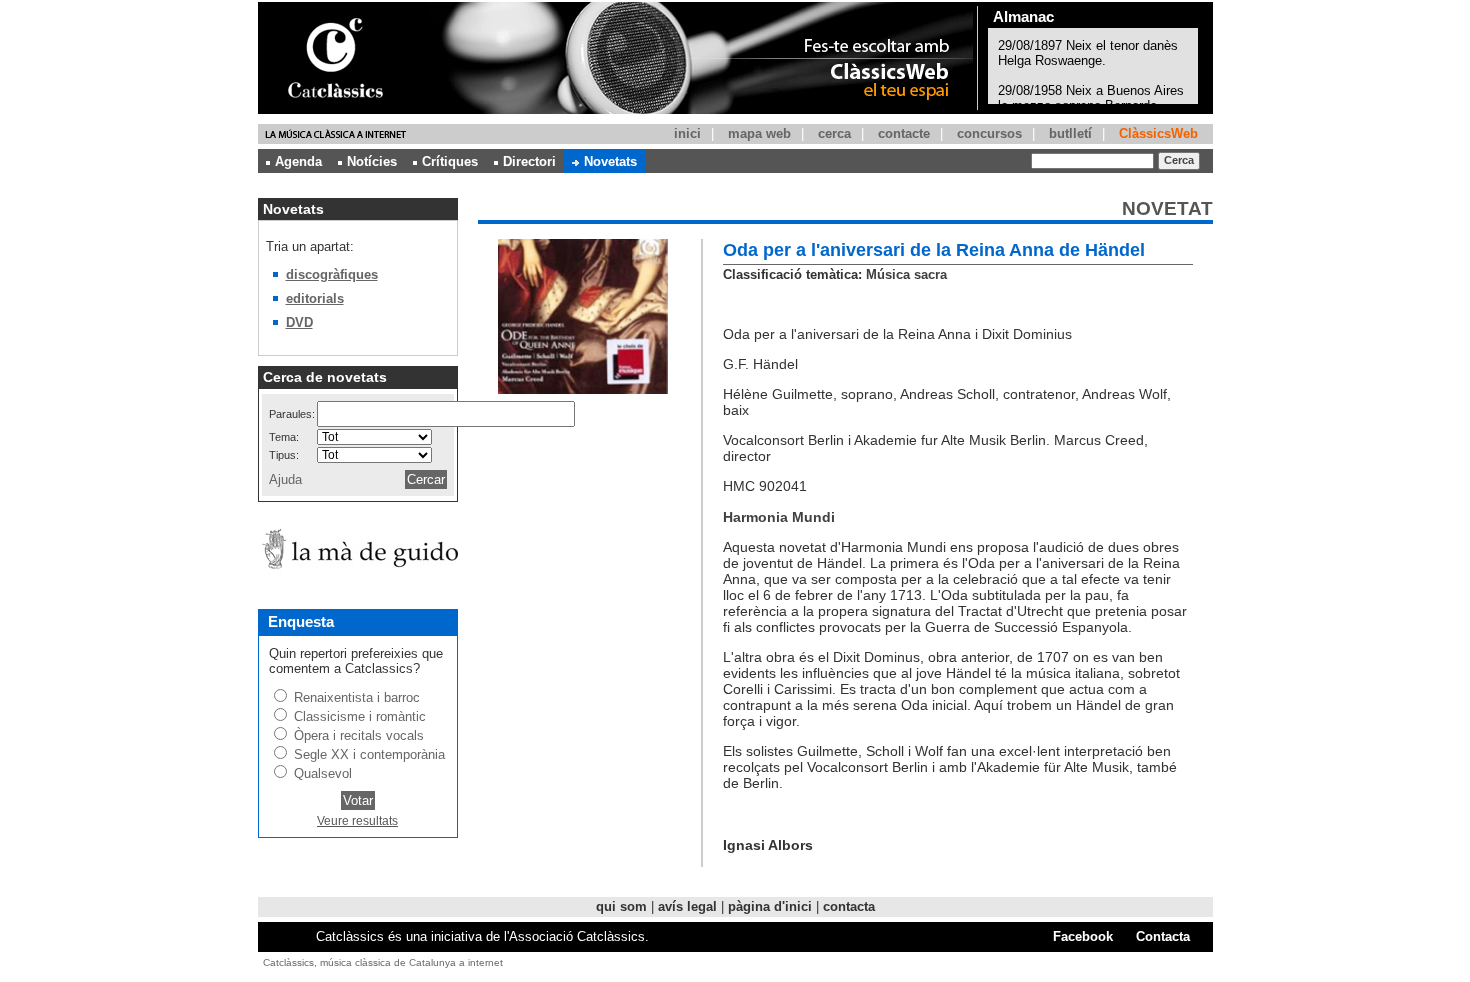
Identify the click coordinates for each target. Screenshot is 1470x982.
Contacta (1163, 936)
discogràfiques (332, 274)
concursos (989, 133)
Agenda (298, 161)
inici (687, 133)
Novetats (610, 161)
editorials (315, 298)
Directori (529, 161)
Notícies (372, 161)
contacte (904, 133)
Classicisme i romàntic (360, 716)
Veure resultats (357, 821)
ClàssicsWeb (1158, 133)
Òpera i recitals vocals (359, 735)
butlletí (1070, 133)
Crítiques (450, 161)
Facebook (1083, 936)
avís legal (687, 906)
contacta (849, 906)
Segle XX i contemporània (369, 754)
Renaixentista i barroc (357, 697)
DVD (299, 322)
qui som (621, 906)
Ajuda (285, 479)
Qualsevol (323, 773)
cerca (834, 133)
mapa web (759, 133)
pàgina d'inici (770, 906)
